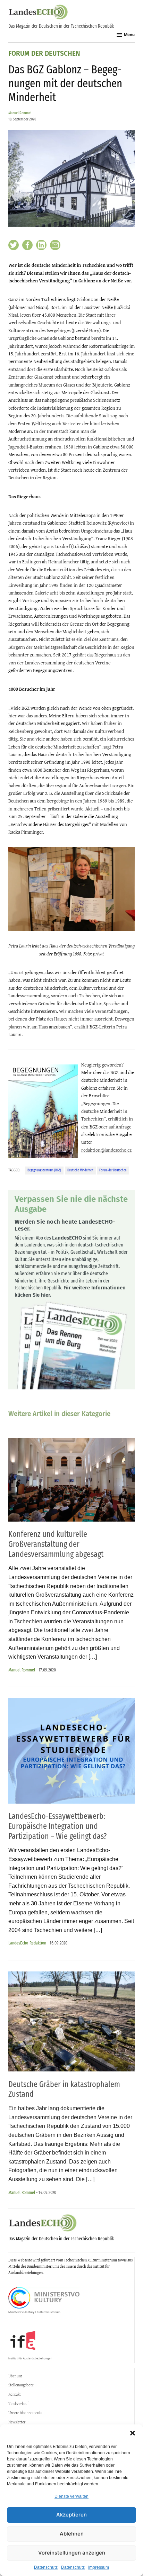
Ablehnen (72, 2534)
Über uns (15, 2376)
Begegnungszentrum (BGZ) (44, 1170)
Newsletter (17, 2422)
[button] (133, 2433)
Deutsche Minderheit (80, 1170)
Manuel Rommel (20, 113)
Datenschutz (46, 2567)
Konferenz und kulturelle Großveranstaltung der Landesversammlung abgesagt (56, 1544)
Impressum (99, 2567)
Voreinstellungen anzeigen (72, 2553)
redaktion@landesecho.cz (106, 1150)
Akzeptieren (71, 2515)
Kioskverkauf (18, 2404)
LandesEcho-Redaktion (27, 1943)
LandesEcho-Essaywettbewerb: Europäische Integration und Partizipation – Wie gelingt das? (57, 1826)
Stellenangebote (21, 2385)
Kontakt (15, 2394)
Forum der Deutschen (44, 54)
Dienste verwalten (71, 2496)
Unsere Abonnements (25, 2413)
